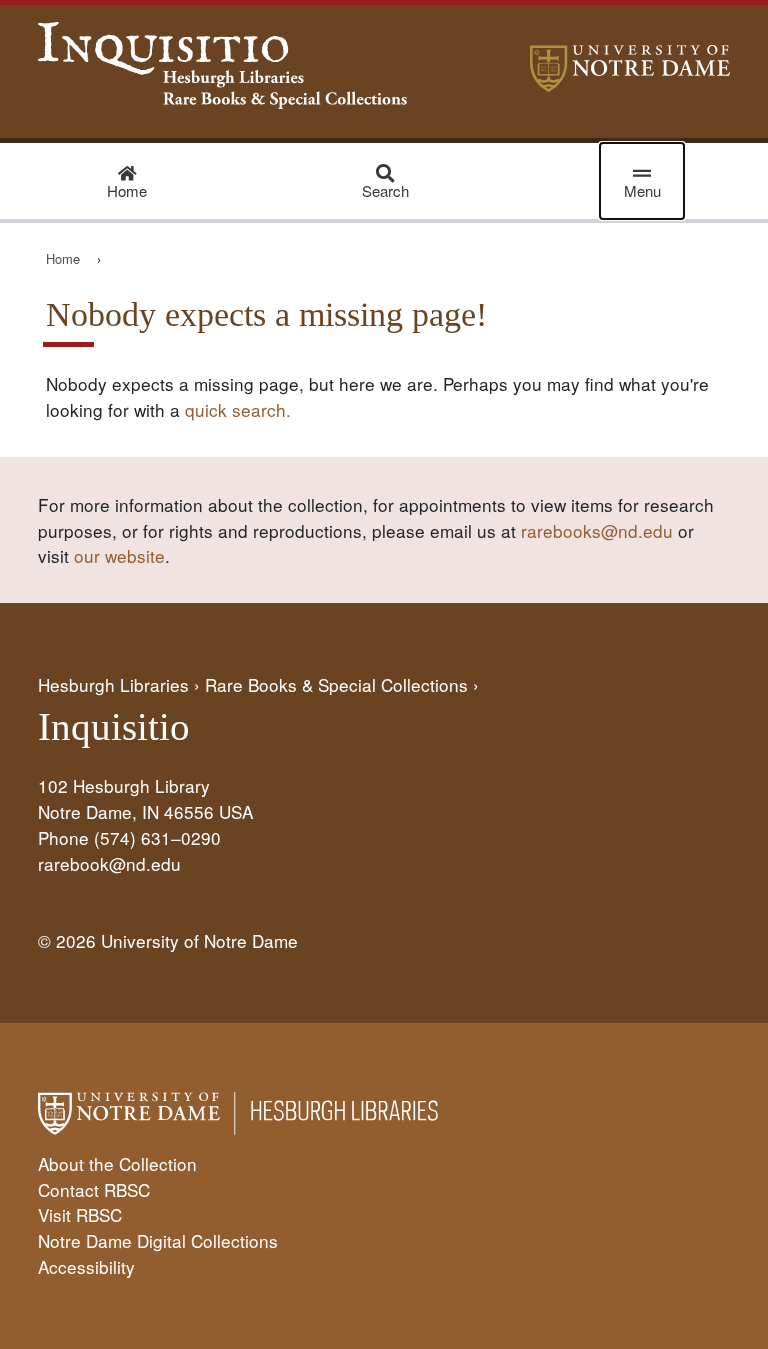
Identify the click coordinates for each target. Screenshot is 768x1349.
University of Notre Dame (199, 940)
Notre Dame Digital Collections (158, 1240)
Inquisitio (114, 727)
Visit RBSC (80, 1214)
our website (119, 555)
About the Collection (117, 1163)
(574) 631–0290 (157, 837)
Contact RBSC (94, 1189)
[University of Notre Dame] (630, 84)
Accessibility (86, 1266)
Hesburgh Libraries (113, 684)
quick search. (238, 409)
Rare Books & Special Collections (336, 684)
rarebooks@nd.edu (597, 530)
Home (63, 258)
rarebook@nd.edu (109, 863)
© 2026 (67, 940)
